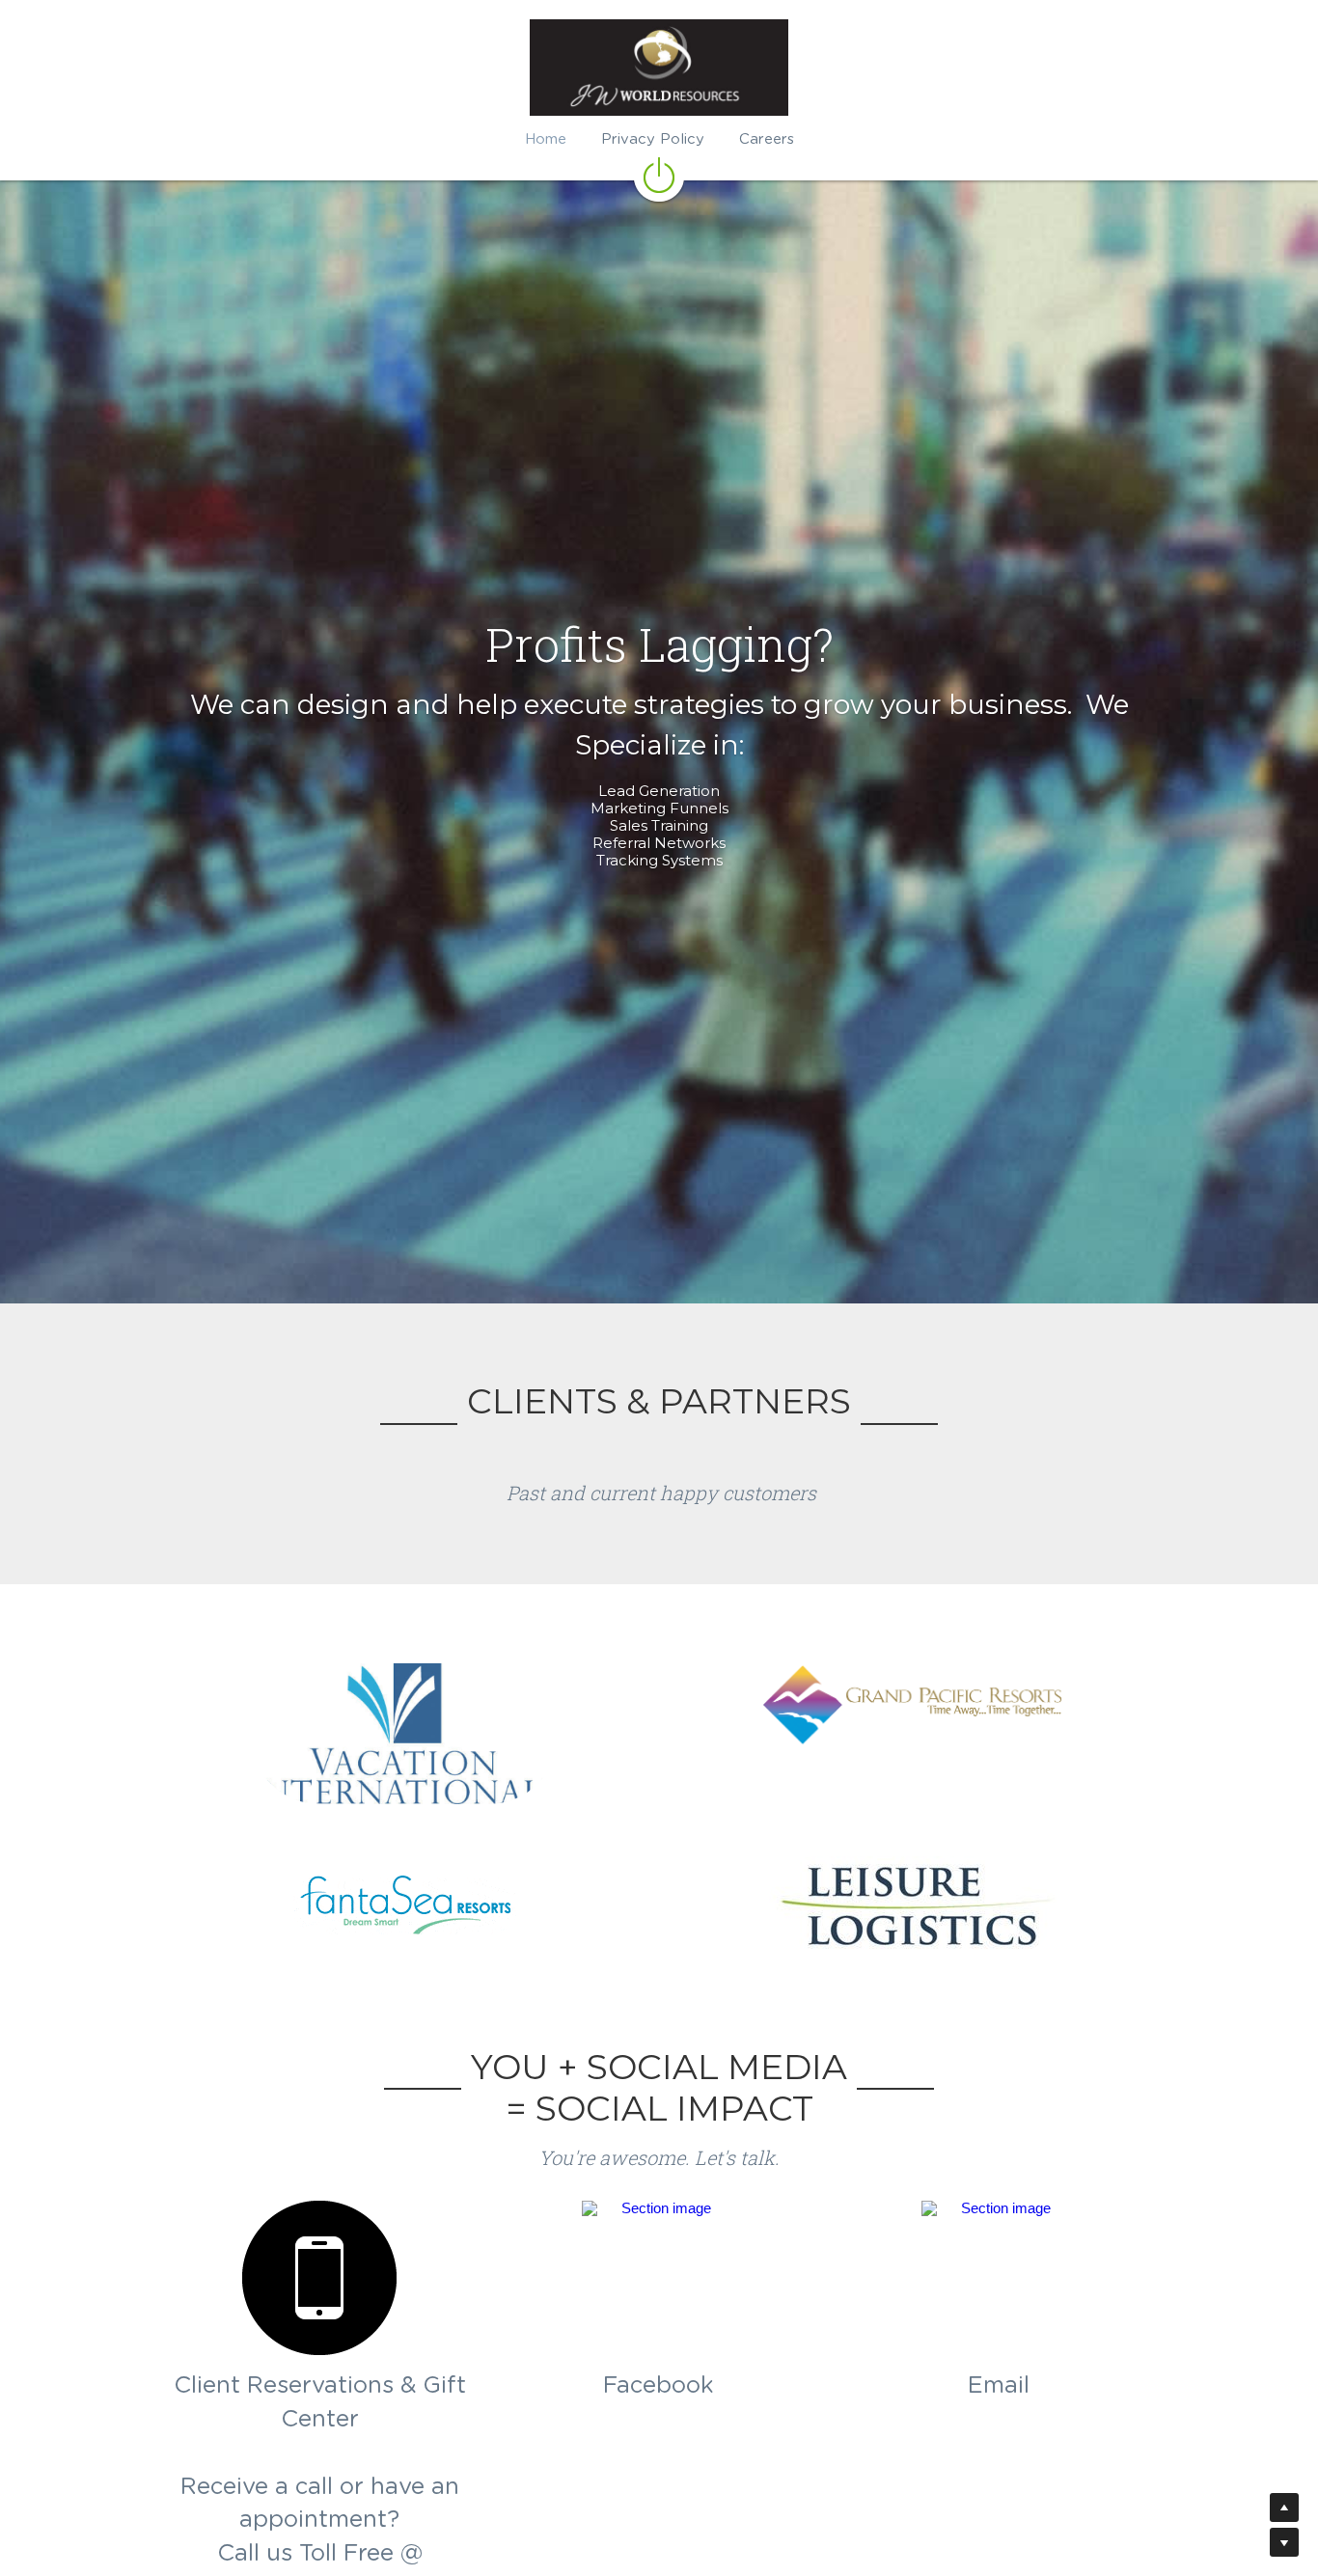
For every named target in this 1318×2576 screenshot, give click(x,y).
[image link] (659, 174)
